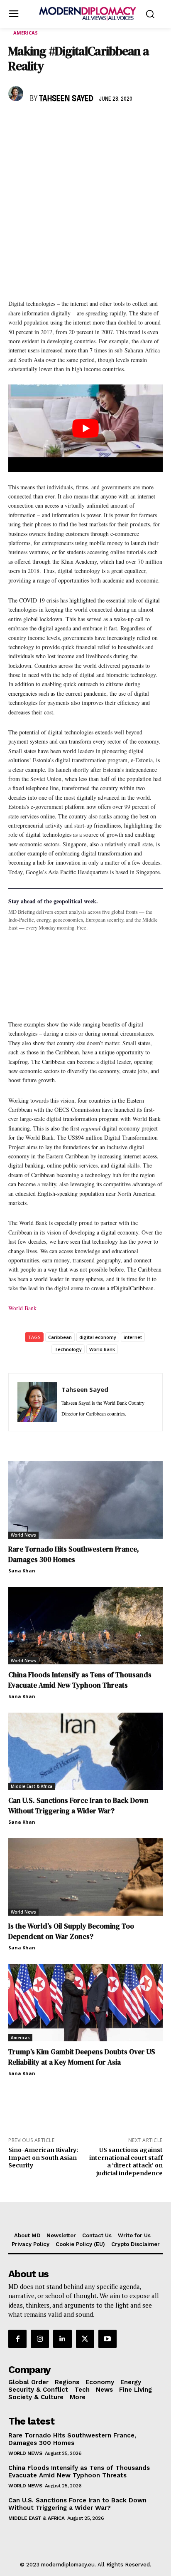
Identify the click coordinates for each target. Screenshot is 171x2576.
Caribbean (60, 1337)
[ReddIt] (93, 123)
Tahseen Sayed (66, 99)
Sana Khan (22, 1571)
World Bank (22, 1308)
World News (23, 1535)
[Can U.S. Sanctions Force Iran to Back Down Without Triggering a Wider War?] (85, 1751)
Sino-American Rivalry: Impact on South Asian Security (43, 2158)
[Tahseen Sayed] (17, 94)
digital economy (98, 1337)
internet (133, 1337)
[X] (36, 123)
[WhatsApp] (55, 123)
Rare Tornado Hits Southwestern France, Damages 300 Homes (74, 1554)
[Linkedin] (74, 123)
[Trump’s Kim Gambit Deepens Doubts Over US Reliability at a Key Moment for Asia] (85, 2003)
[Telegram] (112, 123)
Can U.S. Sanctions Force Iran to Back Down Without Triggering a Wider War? (78, 1806)
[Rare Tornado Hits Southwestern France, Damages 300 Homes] (85, 1500)
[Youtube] (107, 2339)
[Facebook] (17, 123)
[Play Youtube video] (85, 428)
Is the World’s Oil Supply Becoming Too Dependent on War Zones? (71, 1931)
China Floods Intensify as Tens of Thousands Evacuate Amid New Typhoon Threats (80, 1680)
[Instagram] (40, 2339)
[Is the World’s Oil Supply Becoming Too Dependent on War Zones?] (85, 1877)
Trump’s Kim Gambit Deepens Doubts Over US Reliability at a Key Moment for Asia (82, 2057)
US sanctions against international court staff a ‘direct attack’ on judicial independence (126, 2162)
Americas (26, 33)
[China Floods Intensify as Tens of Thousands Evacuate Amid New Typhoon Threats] (85, 1626)
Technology (68, 1349)
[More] (132, 123)
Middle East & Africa (32, 1786)
